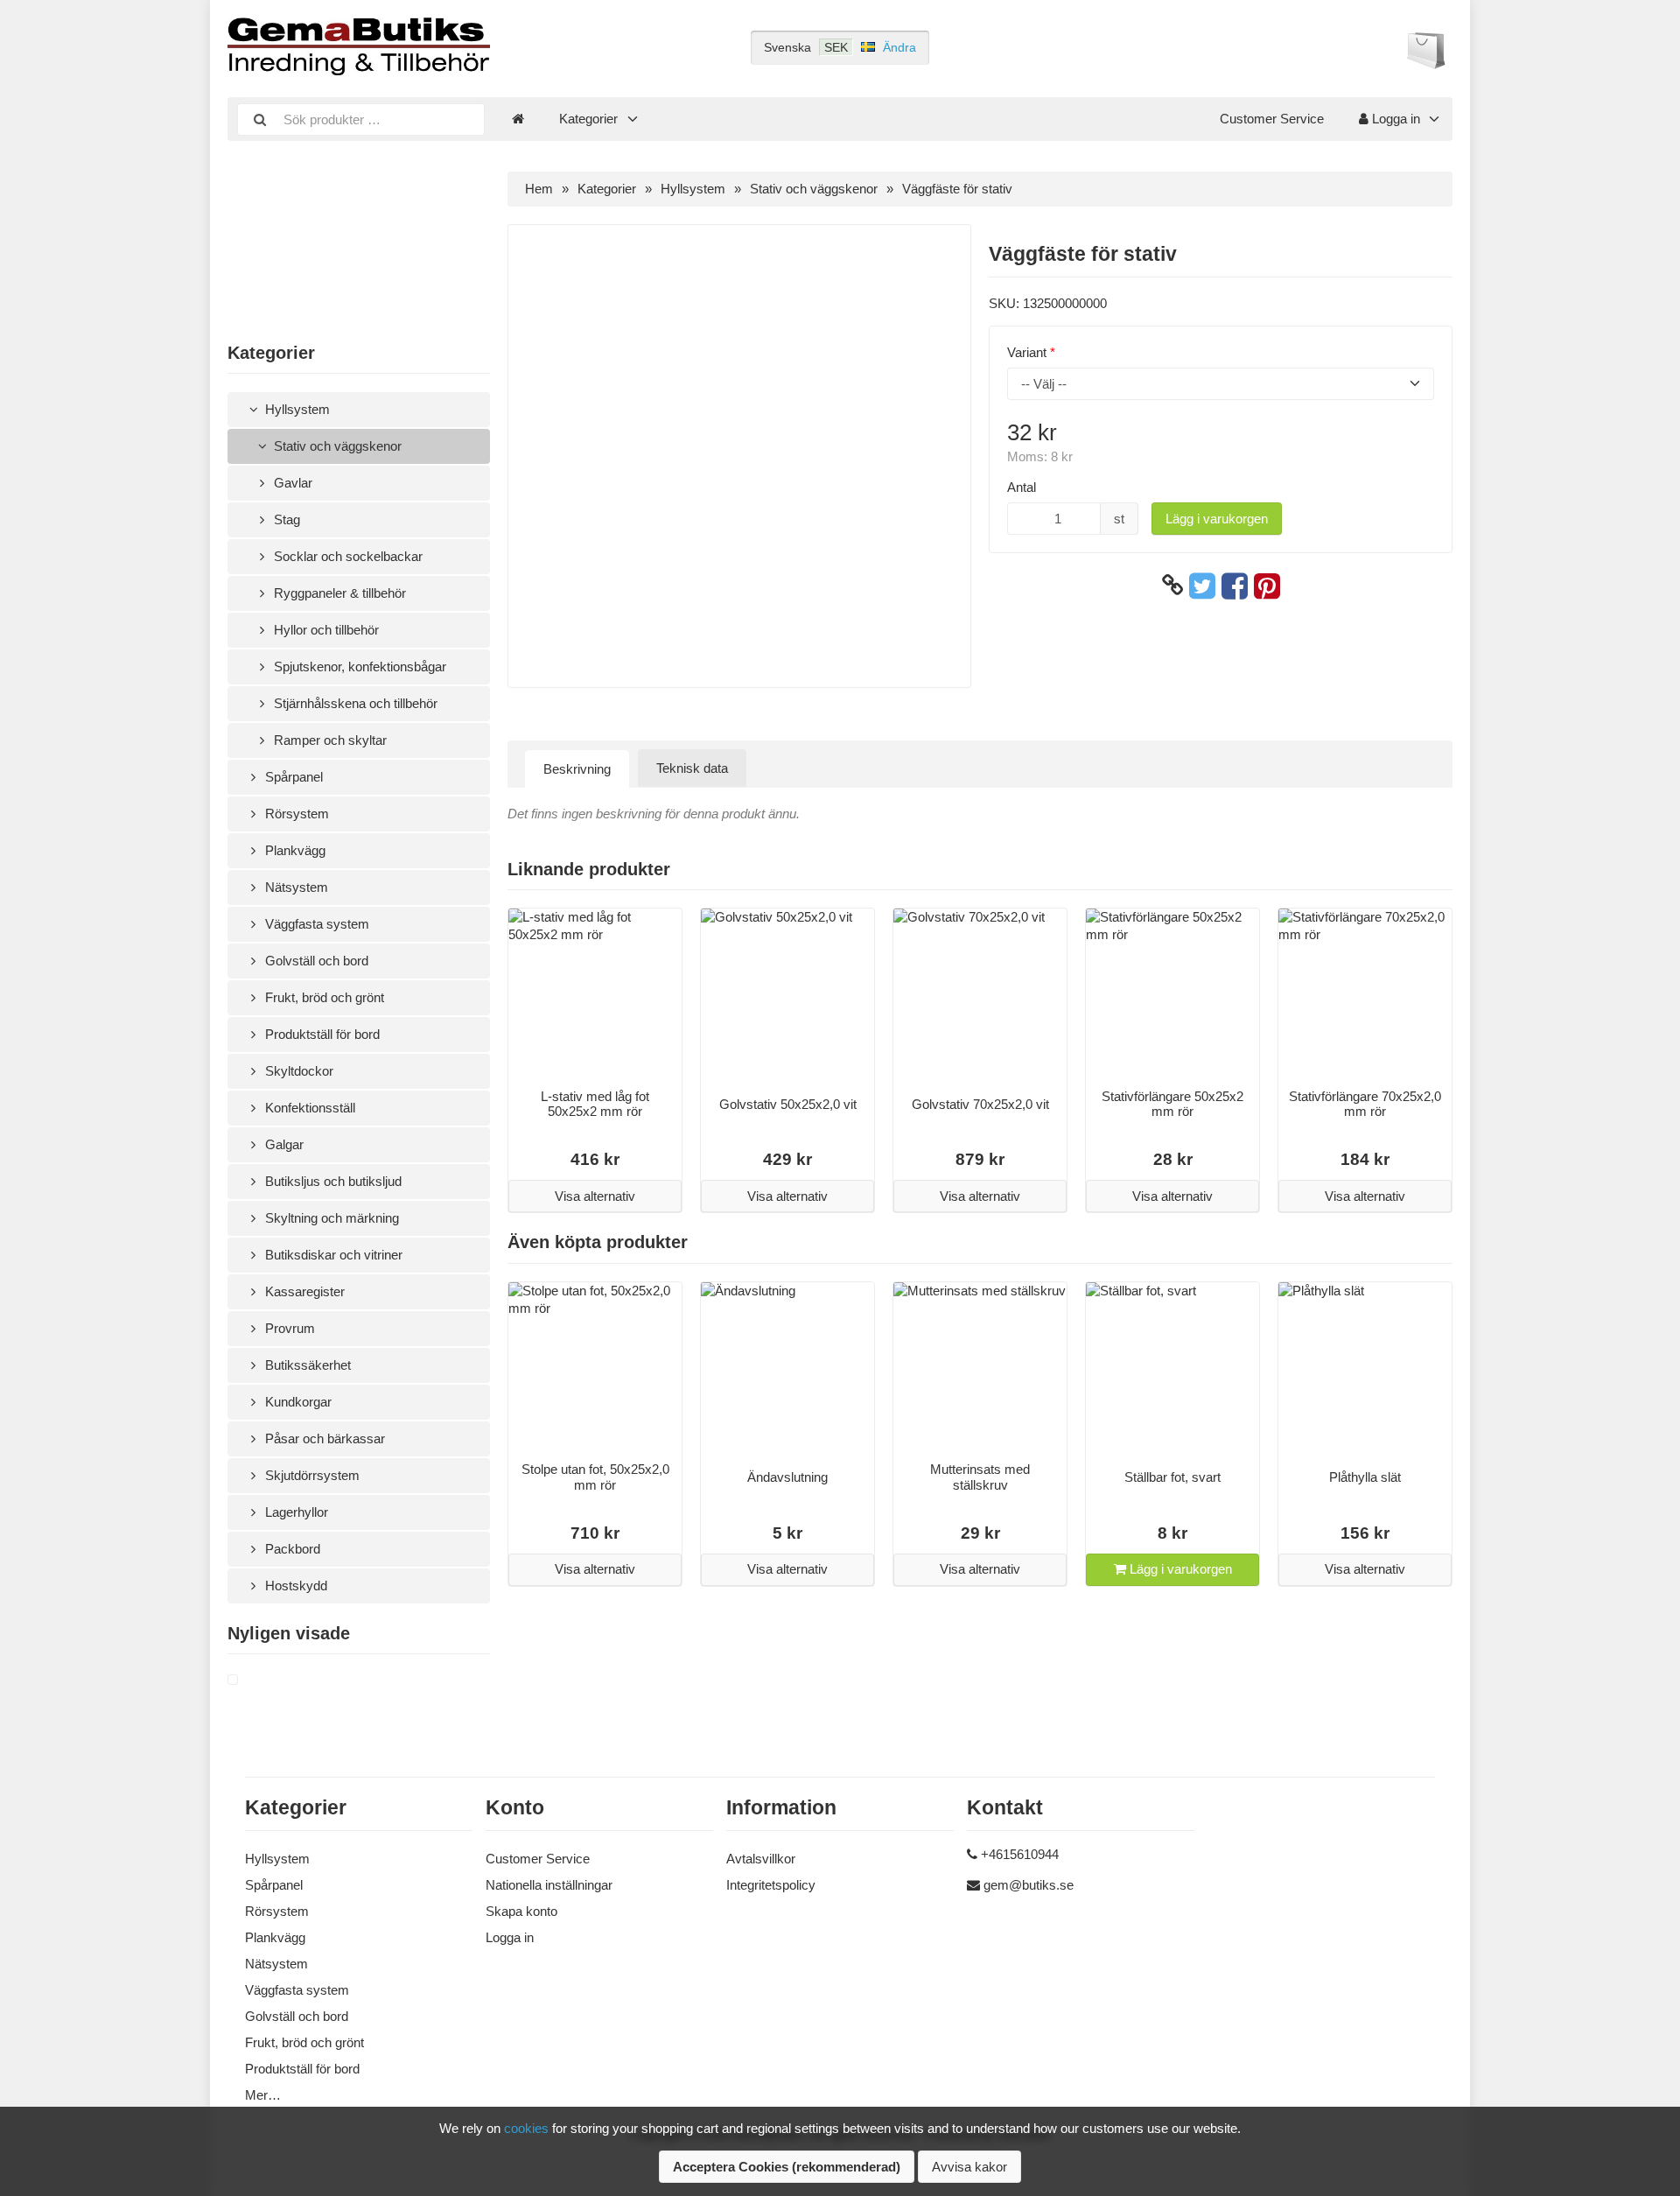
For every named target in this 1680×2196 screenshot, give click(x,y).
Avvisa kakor (969, 2167)
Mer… (263, 2095)
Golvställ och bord (315, 961)
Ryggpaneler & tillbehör (338, 593)
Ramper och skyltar (329, 740)
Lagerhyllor (295, 1512)
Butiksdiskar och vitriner (332, 1255)
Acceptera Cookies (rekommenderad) (787, 2167)
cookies (526, 2128)
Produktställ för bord (321, 1034)
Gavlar (291, 483)
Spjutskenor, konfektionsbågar (358, 667)
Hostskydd (294, 1586)
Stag (285, 519)
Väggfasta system (315, 924)
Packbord (291, 1549)
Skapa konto (521, 1911)
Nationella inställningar (549, 1885)
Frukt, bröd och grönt (323, 997)
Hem (539, 189)
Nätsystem (295, 887)
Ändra (899, 47)
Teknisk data (692, 768)
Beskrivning (577, 769)
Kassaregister (303, 1291)
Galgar (283, 1144)
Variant (1027, 352)
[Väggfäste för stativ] (254, 1680)
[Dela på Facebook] (1235, 586)
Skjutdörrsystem (311, 1475)
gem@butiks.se (1029, 1885)
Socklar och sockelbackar (346, 556)
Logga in (1394, 119)
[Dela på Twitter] (1202, 586)
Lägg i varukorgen (1217, 519)
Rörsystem (295, 814)
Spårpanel (292, 777)
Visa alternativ (595, 1196)
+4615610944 (1020, 1854)
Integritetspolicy (771, 1885)
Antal (1022, 487)
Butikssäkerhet (306, 1365)
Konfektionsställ (308, 1108)
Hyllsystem (296, 409)
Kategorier (588, 119)
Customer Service (1272, 119)
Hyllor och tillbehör (325, 630)
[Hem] (518, 119)
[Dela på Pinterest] (1267, 586)
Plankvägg (294, 850)
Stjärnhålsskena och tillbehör (354, 703)
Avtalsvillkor (761, 1859)
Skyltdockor (297, 1071)
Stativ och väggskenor (336, 446)
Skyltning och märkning (330, 1218)
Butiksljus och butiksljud (332, 1181)
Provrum (288, 1328)
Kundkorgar (297, 1402)
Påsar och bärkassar (323, 1438)
